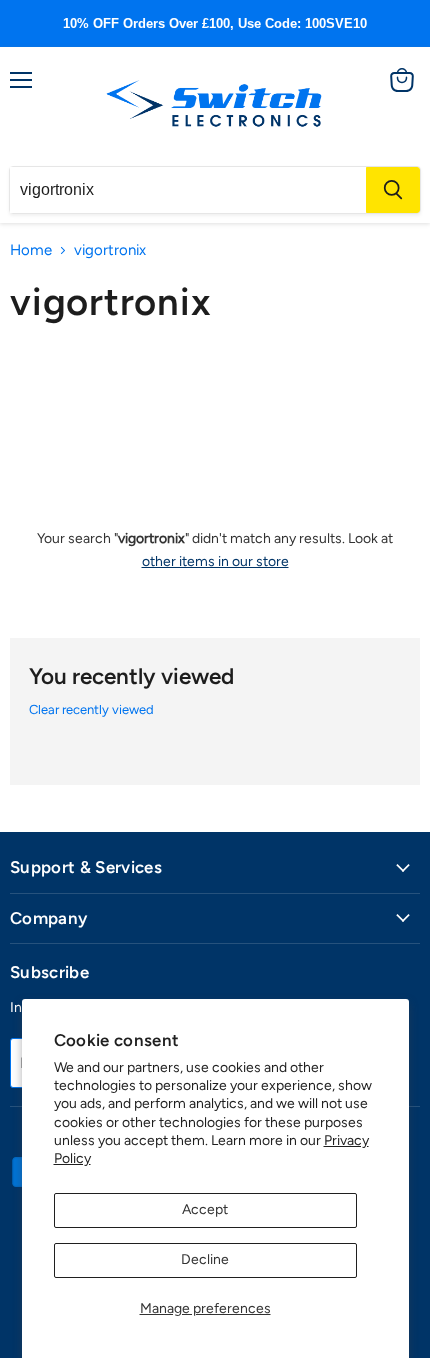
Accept (205, 1209)
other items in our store (215, 561)
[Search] (393, 190)
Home (31, 250)
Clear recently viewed (91, 709)
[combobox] (188, 190)
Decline (205, 1259)
